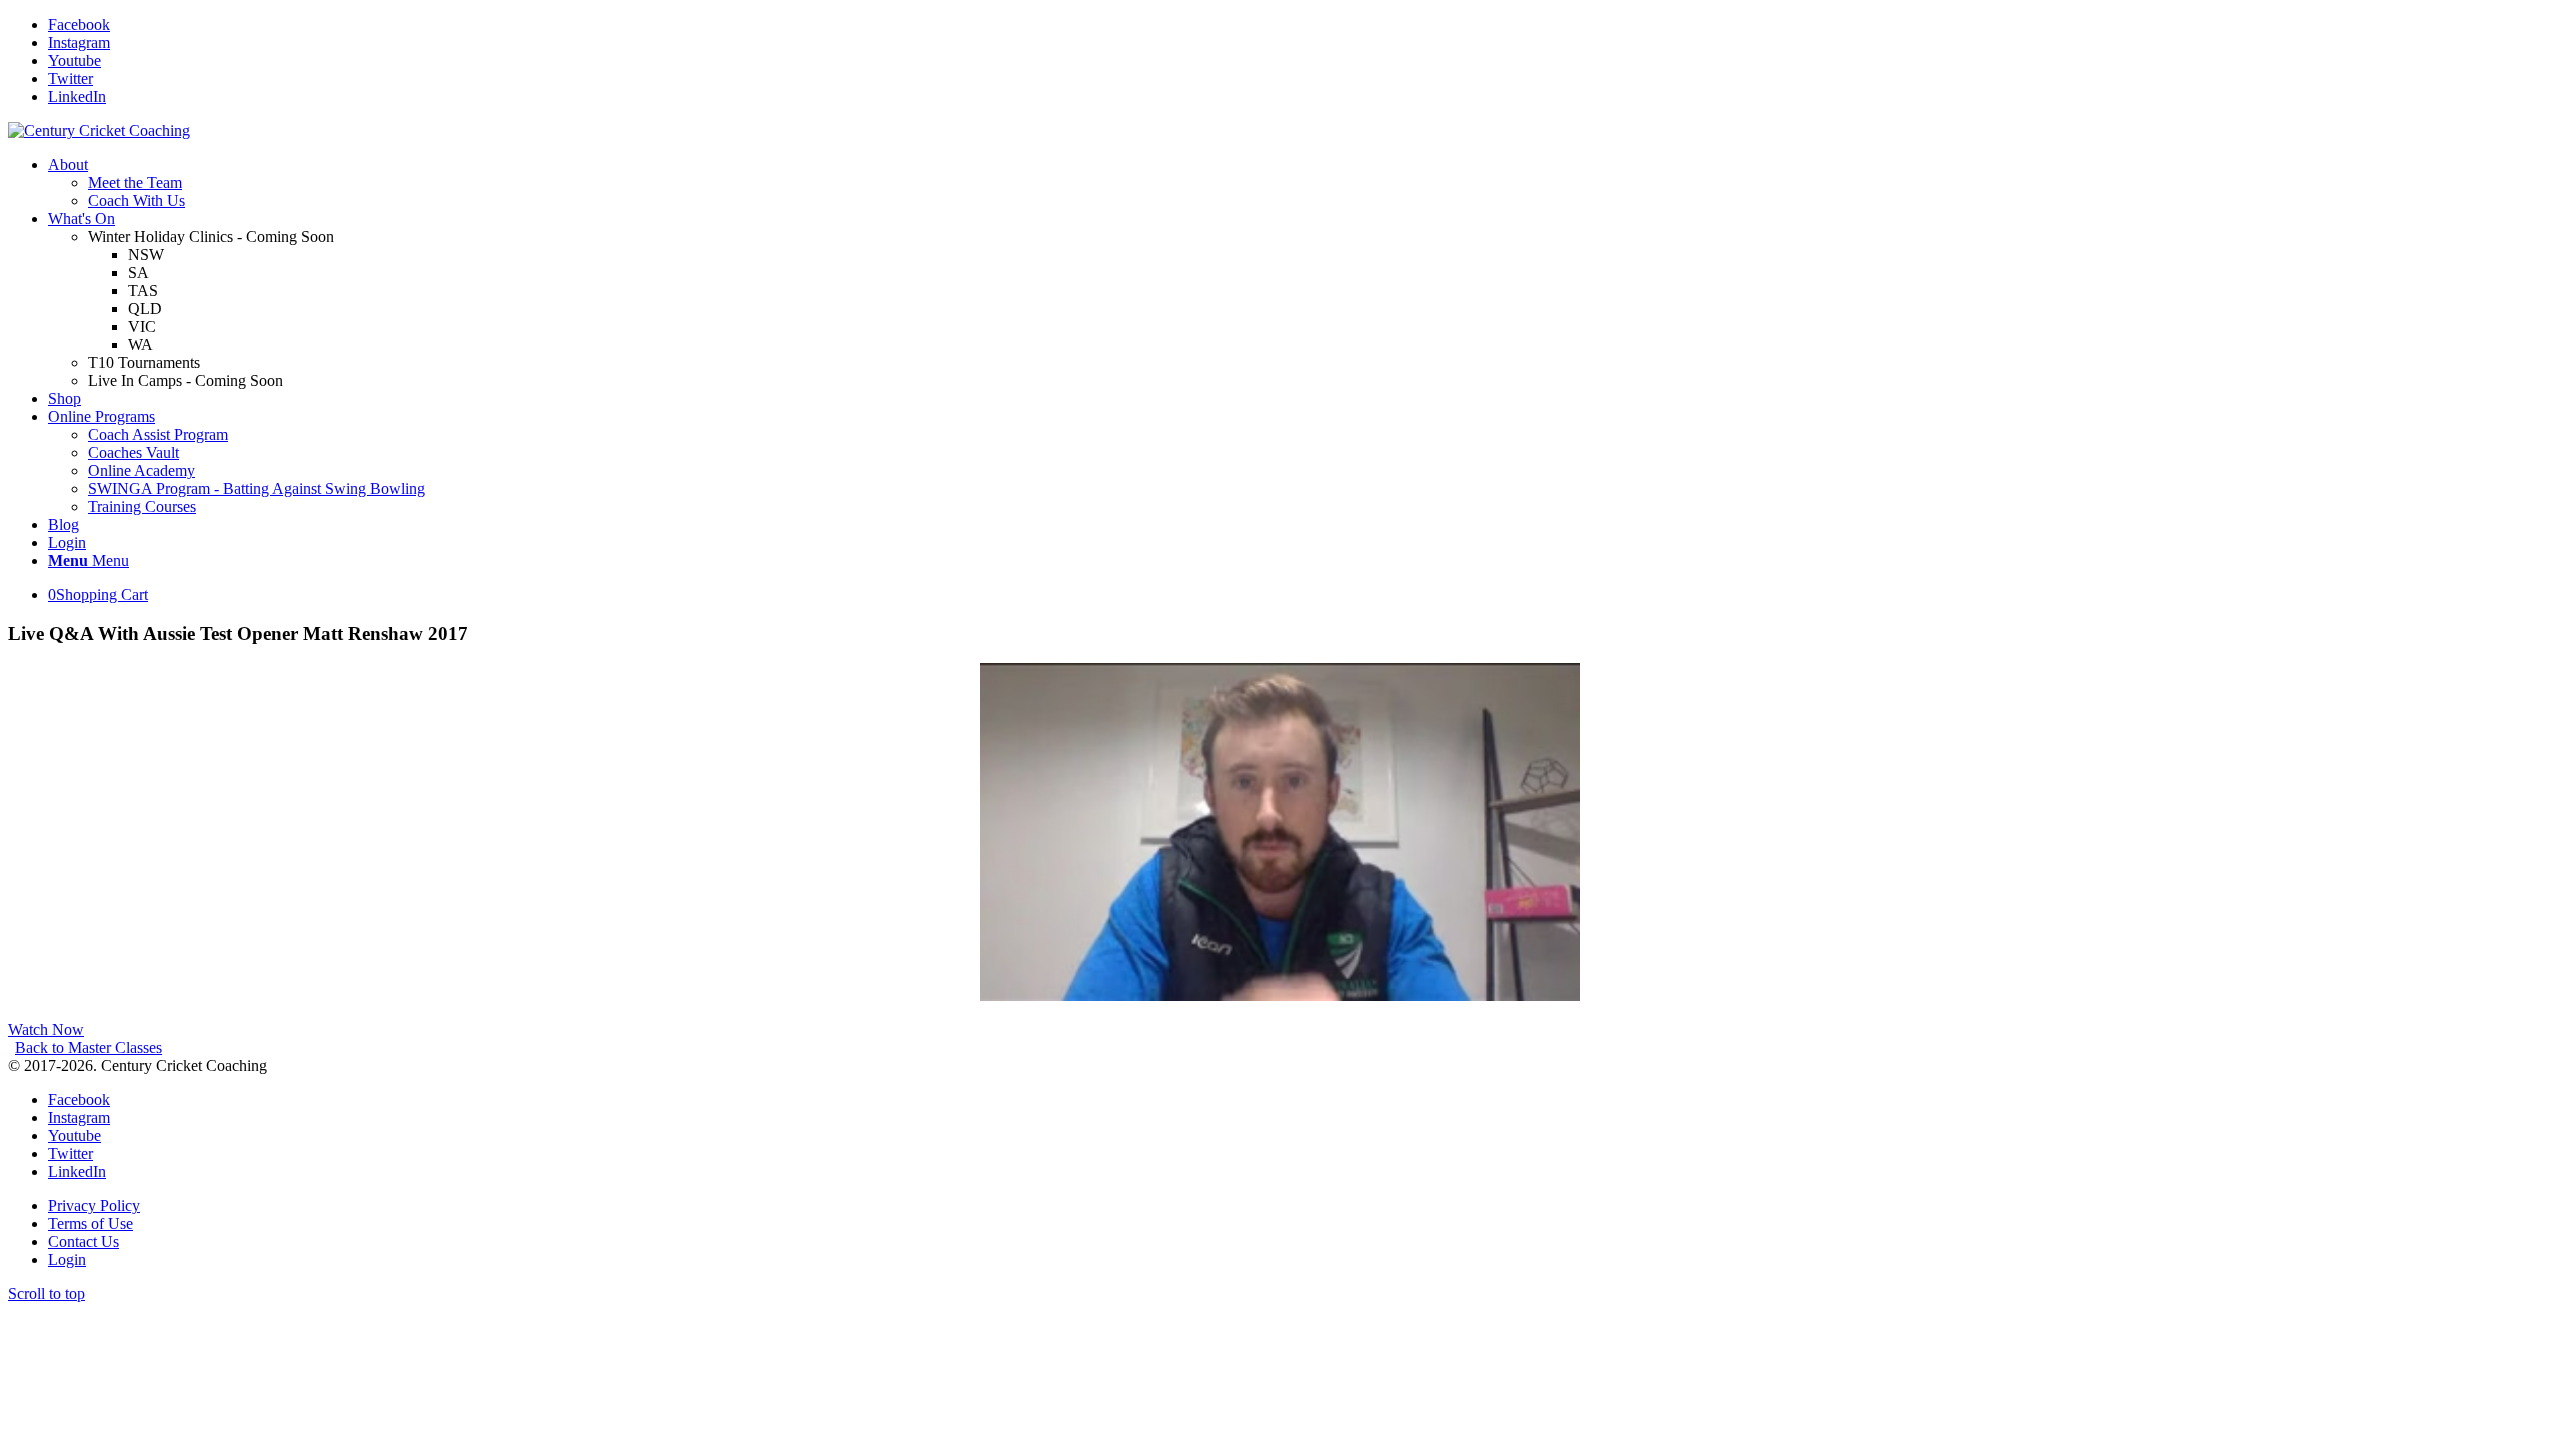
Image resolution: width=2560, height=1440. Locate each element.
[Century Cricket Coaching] (99, 130)
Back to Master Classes (88, 1047)
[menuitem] (1300, 183)
